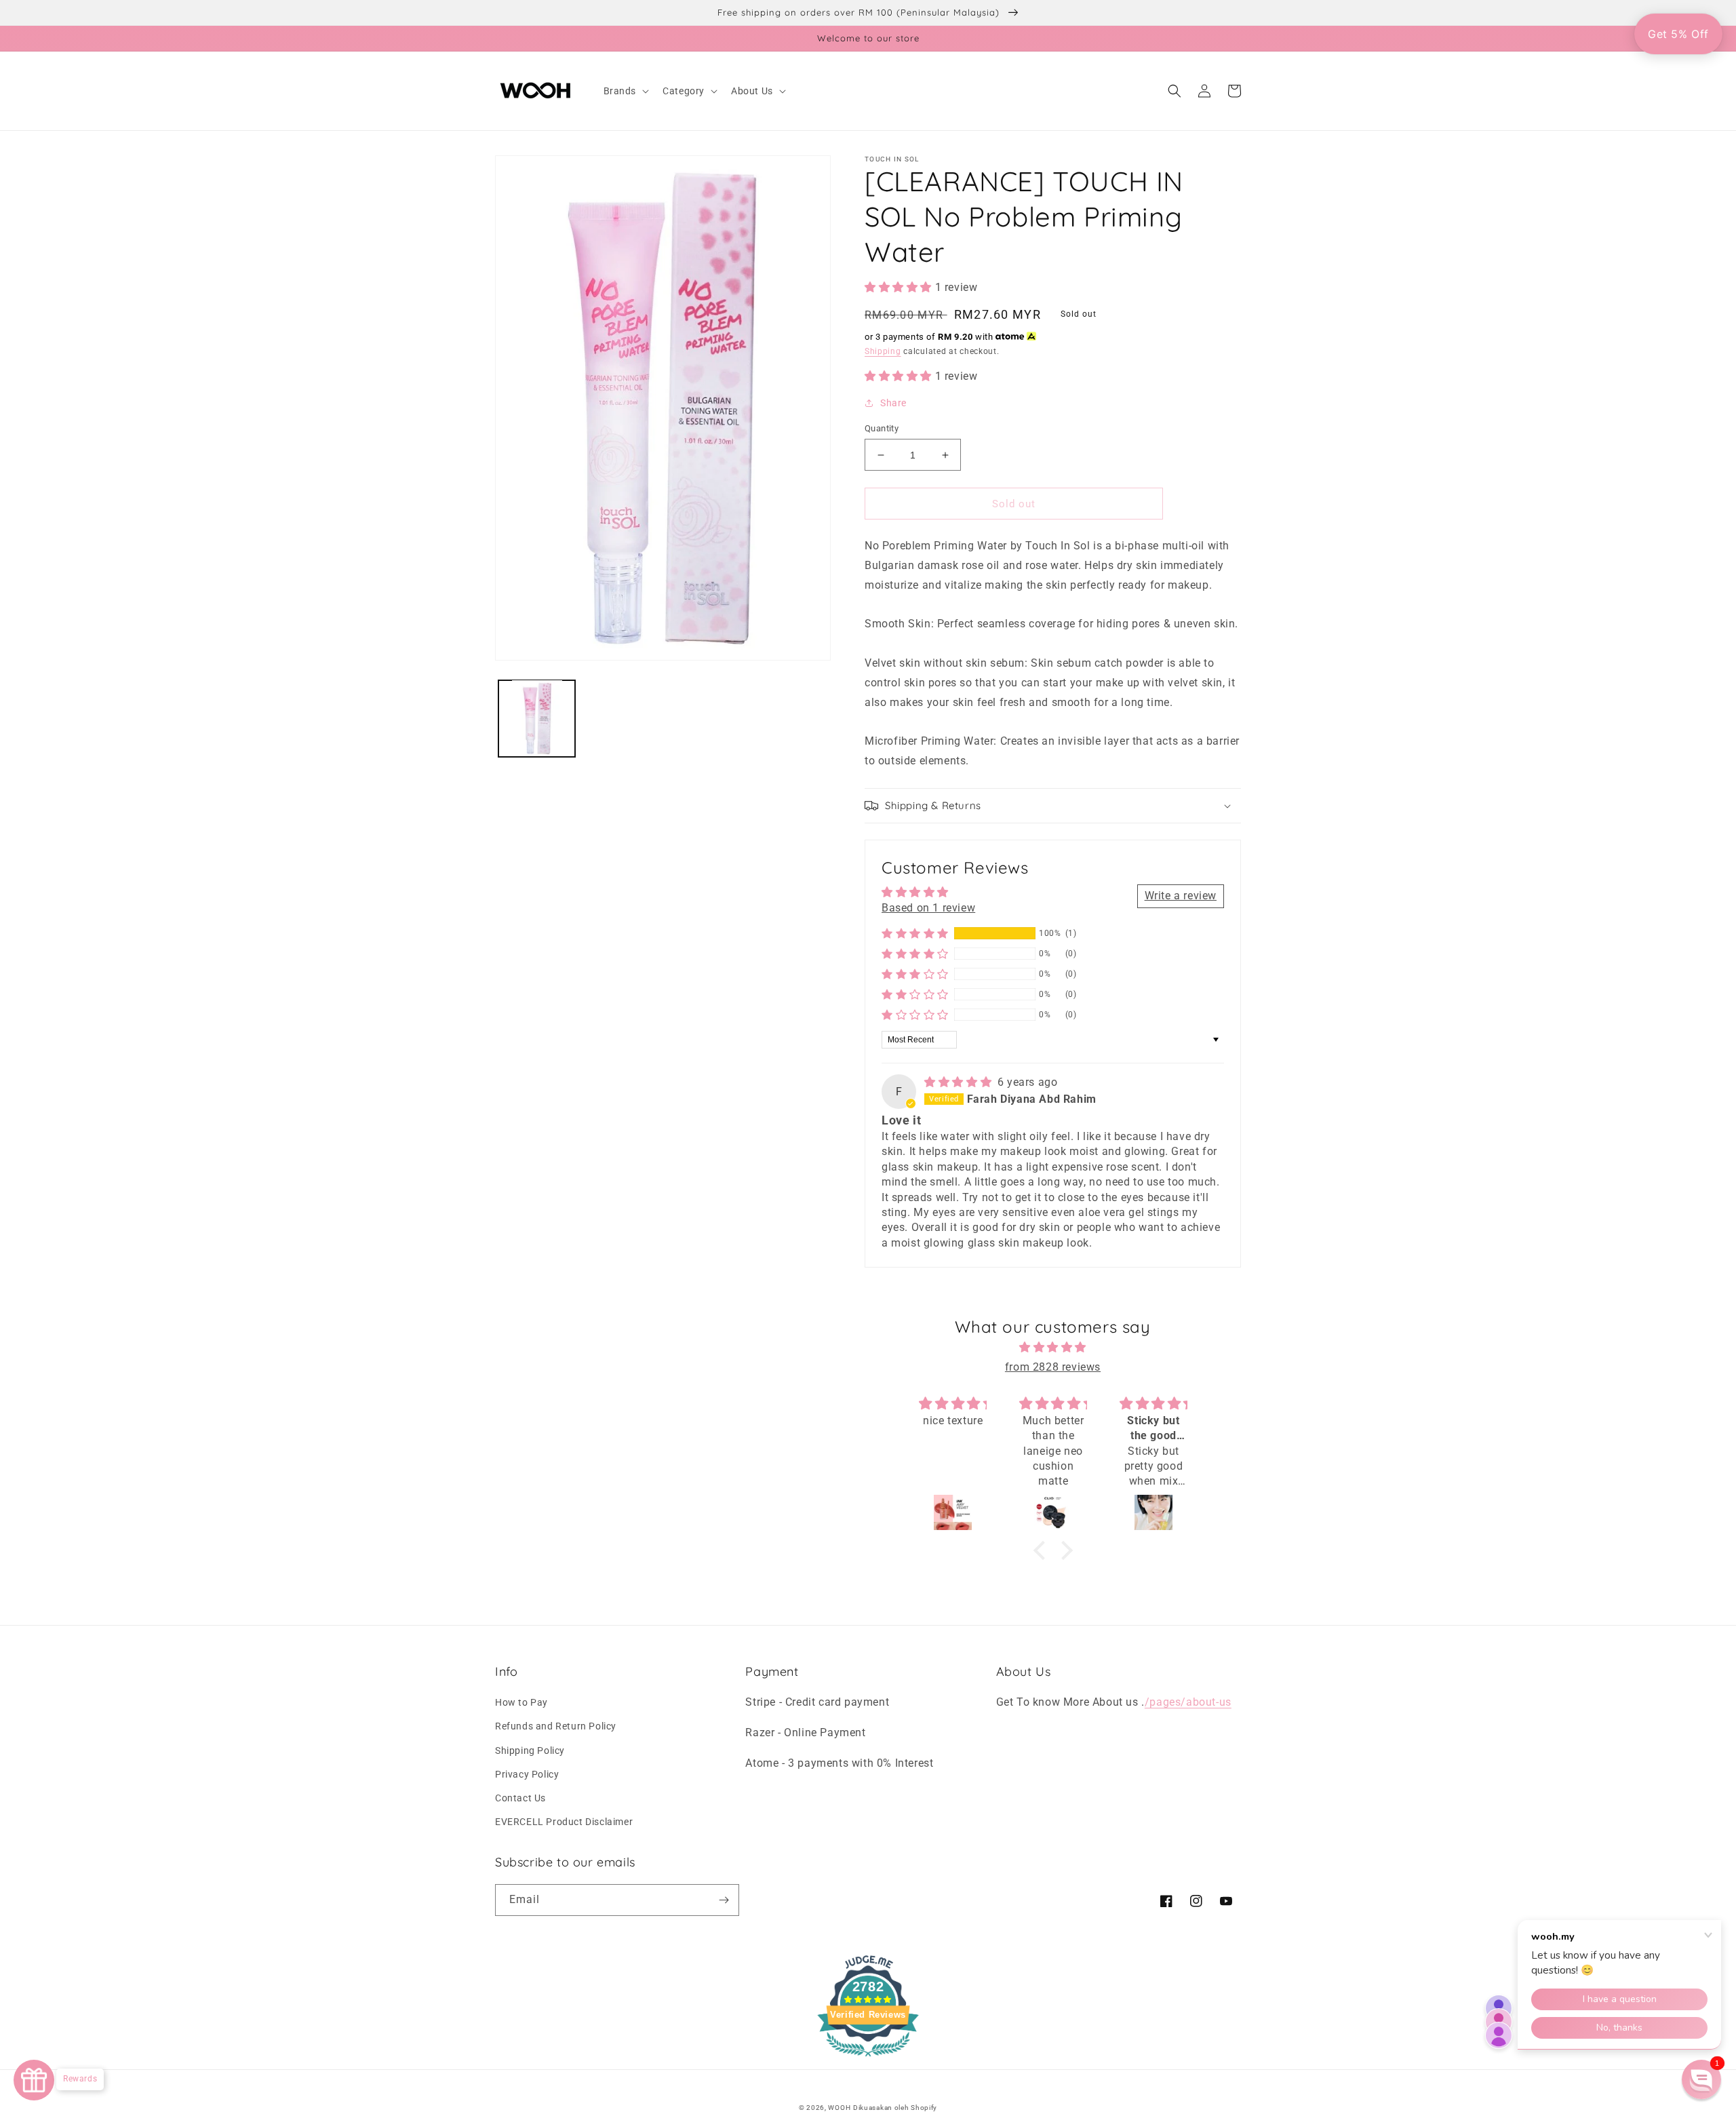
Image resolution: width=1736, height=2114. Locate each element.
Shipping (883, 351)
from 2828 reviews (1053, 1367)
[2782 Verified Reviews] (868, 2059)
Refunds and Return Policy (556, 1726)
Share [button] (893, 403)
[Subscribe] (724, 1900)
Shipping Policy (530, 1750)
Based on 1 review (928, 908)
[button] (625, 91)
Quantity (882, 428)
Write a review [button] (1181, 896)
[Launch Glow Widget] (34, 2080)
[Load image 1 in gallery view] (537, 718)
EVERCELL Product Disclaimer (564, 1822)
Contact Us (520, 1798)
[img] (960, 1082)
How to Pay (521, 1702)
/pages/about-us (1188, 1702)
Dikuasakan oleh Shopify (895, 2108)
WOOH (839, 2108)
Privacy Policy (527, 1774)
